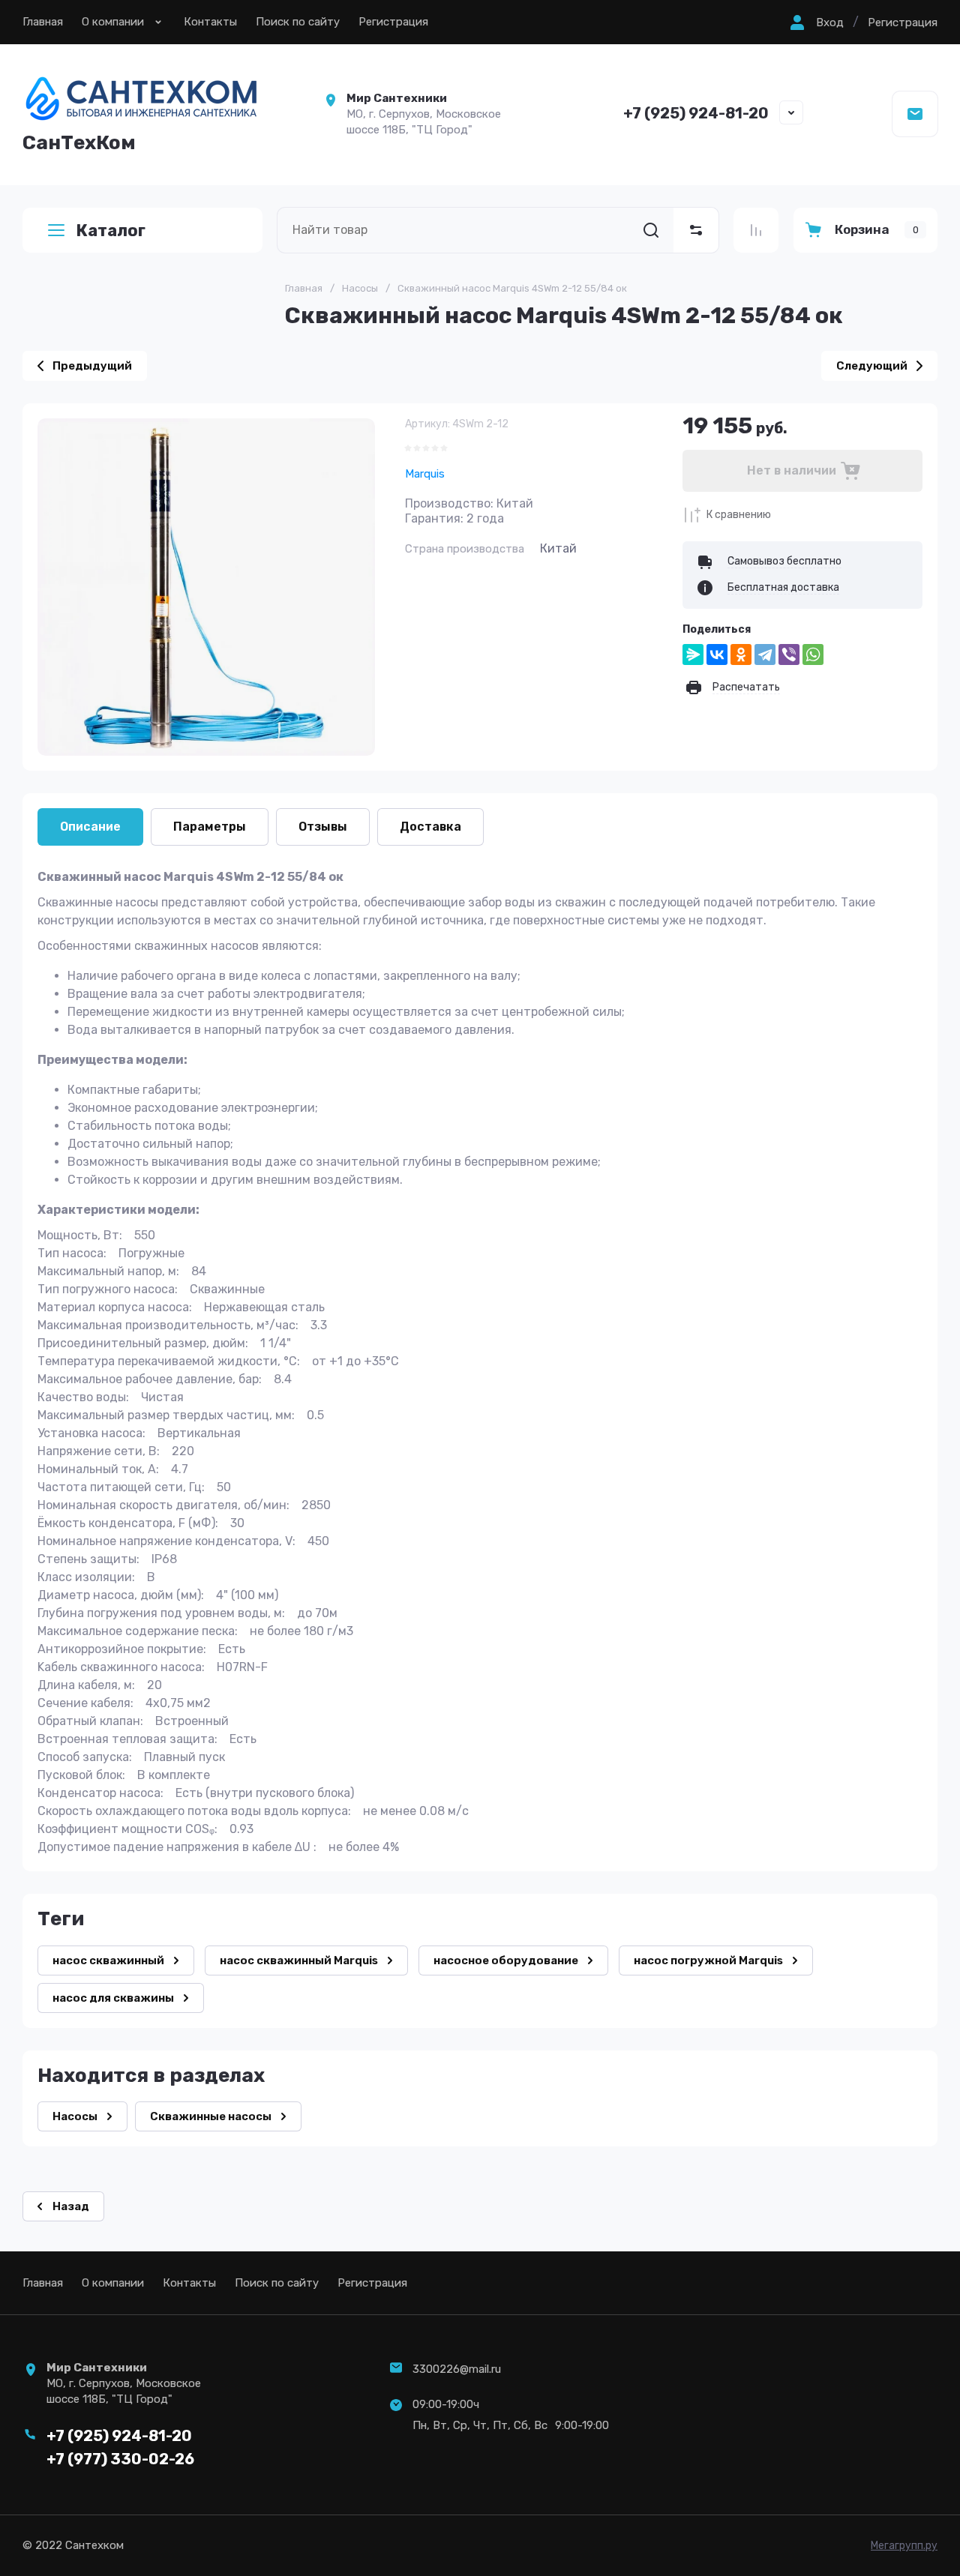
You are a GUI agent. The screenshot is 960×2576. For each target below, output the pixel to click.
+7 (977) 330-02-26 (120, 2459)
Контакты (210, 22)
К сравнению (739, 515)
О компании (113, 22)
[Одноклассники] (741, 654)
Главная (43, 22)
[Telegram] (765, 654)
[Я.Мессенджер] (693, 654)
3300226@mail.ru (457, 2369)
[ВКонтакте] (717, 654)
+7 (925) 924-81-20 (696, 113)
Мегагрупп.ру (904, 2546)
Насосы (360, 288)
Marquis (425, 474)
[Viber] (789, 654)
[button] (815, 22)
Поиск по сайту (298, 22)
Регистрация (393, 22)
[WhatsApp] (813, 654)
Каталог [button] (111, 231)
